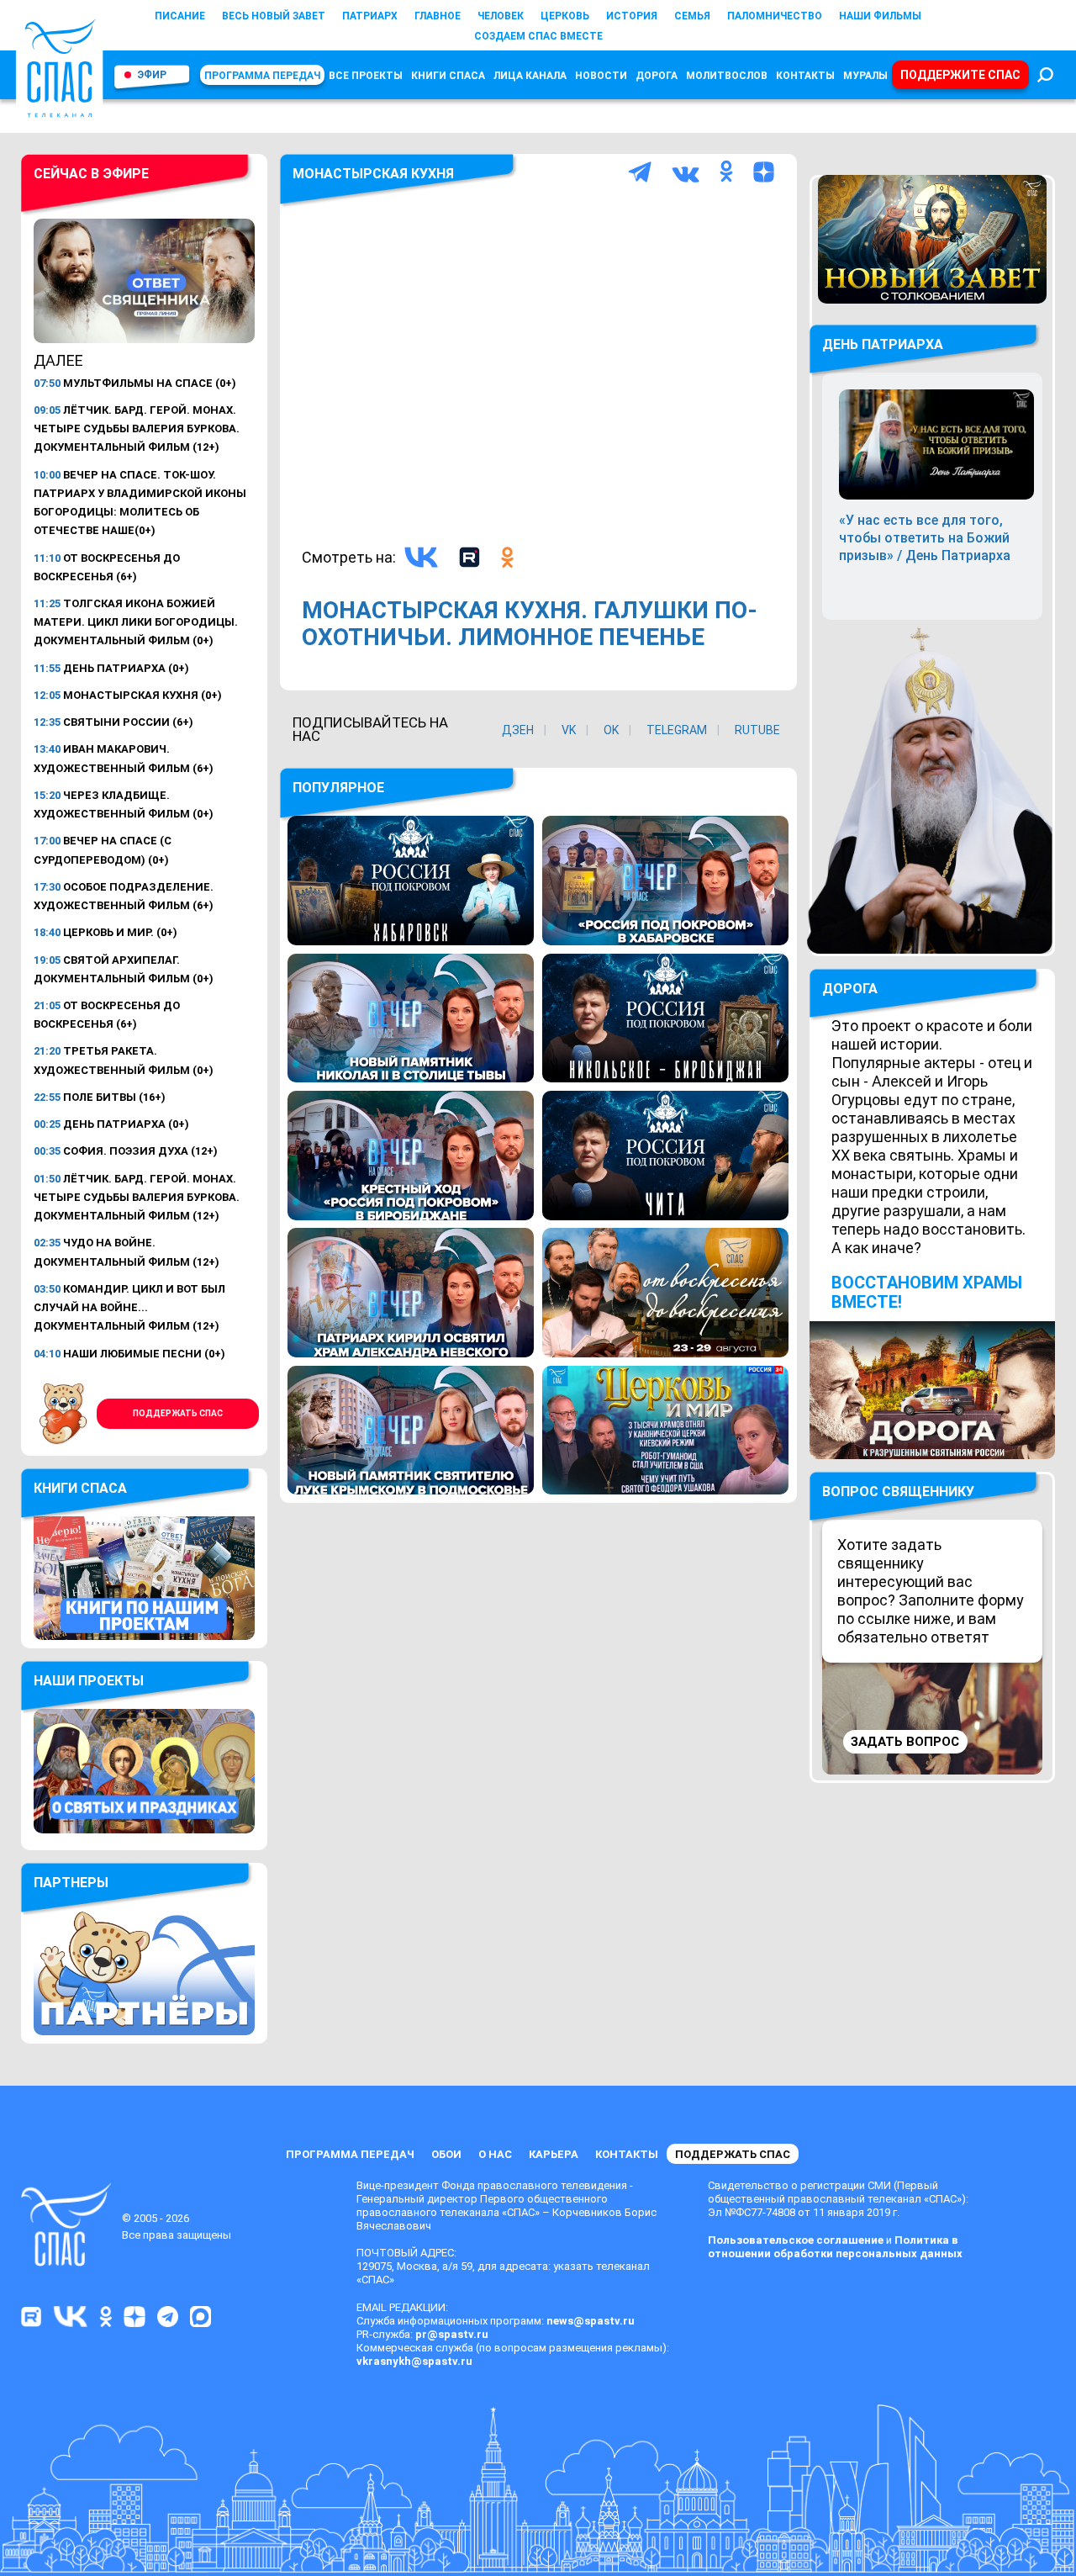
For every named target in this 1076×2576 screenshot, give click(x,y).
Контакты (805, 76)
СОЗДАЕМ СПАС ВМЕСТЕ (538, 36)
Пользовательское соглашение (796, 2240)
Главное (438, 16)
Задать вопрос (905, 1742)
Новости (601, 76)
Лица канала (530, 76)
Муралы (865, 76)
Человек (501, 16)
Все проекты (366, 76)
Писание (180, 16)
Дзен (518, 730)
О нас (495, 2154)
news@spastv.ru (591, 2321)
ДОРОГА (850, 989)
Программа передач (262, 76)
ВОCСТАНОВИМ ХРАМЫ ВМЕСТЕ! (927, 1292)
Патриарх (370, 16)
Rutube (757, 730)
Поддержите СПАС (960, 75)
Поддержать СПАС (178, 1413)
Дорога (657, 76)
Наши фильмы (880, 16)
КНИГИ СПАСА (448, 76)
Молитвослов (727, 76)
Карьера (554, 2154)
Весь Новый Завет (274, 16)
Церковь (565, 16)
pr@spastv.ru (452, 2334)
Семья (692, 16)
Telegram (677, 730)
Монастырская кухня (373, 174)
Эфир (152, 75)
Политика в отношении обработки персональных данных (835, 2247)
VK (569, 730)
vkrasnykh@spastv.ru (414, 2361)
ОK (611, 730)
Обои (446, 2154)
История (632, 16)
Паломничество (775, 16)
